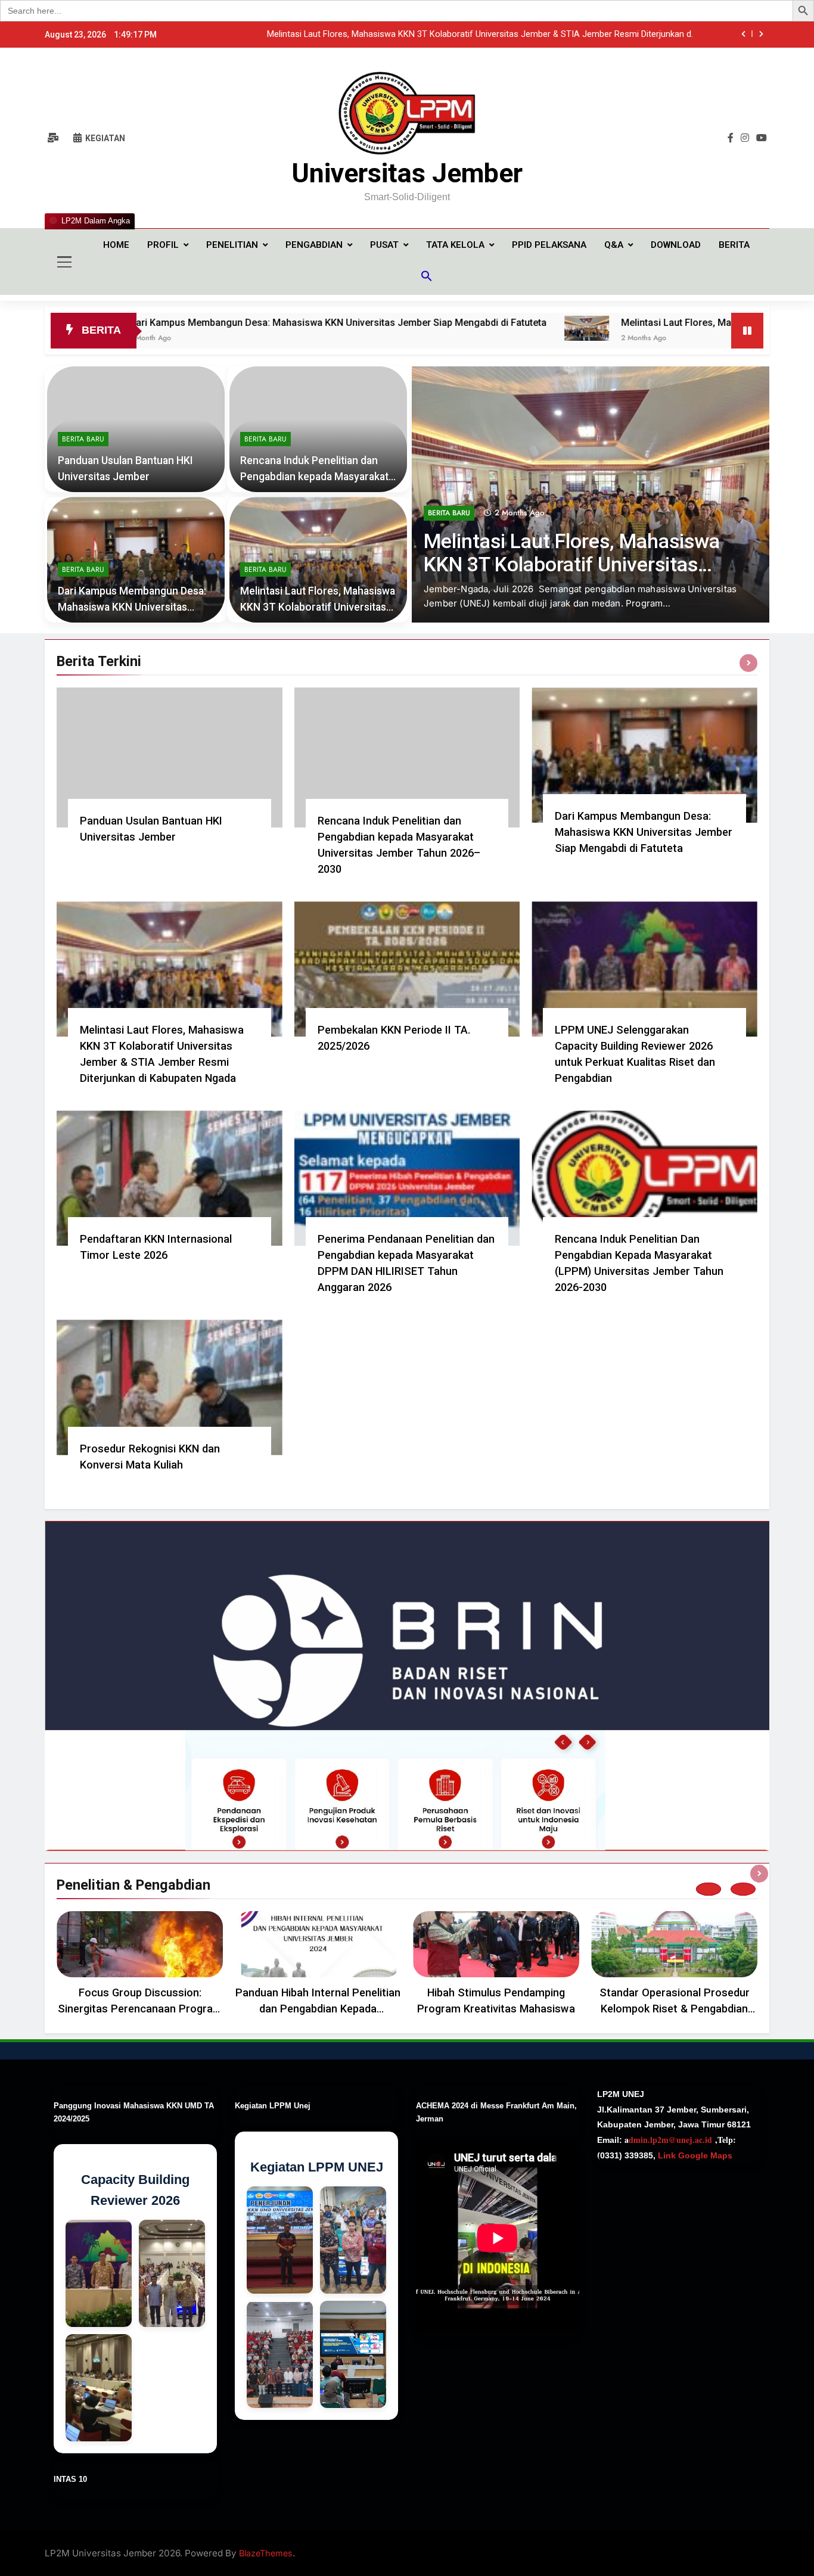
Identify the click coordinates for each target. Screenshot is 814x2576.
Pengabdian (314, 245)
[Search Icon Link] (427, 278)
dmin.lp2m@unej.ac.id (670, 2140)
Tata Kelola (455, 245)
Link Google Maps (694, 2155)
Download (676, 245)
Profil (163, 245)
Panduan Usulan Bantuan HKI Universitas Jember (598, 35)
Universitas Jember (407, 173)
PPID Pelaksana (549, 245)
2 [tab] (743, 1889)
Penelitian (232, 245)
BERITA (734, 245)
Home (116, 245)
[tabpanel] (140, 1967)
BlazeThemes (266, 2553)
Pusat (384, 245)
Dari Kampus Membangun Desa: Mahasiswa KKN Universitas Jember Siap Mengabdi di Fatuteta (644, 832)
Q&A (614, 245)
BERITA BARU (449, 542)
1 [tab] (709, 1889)
